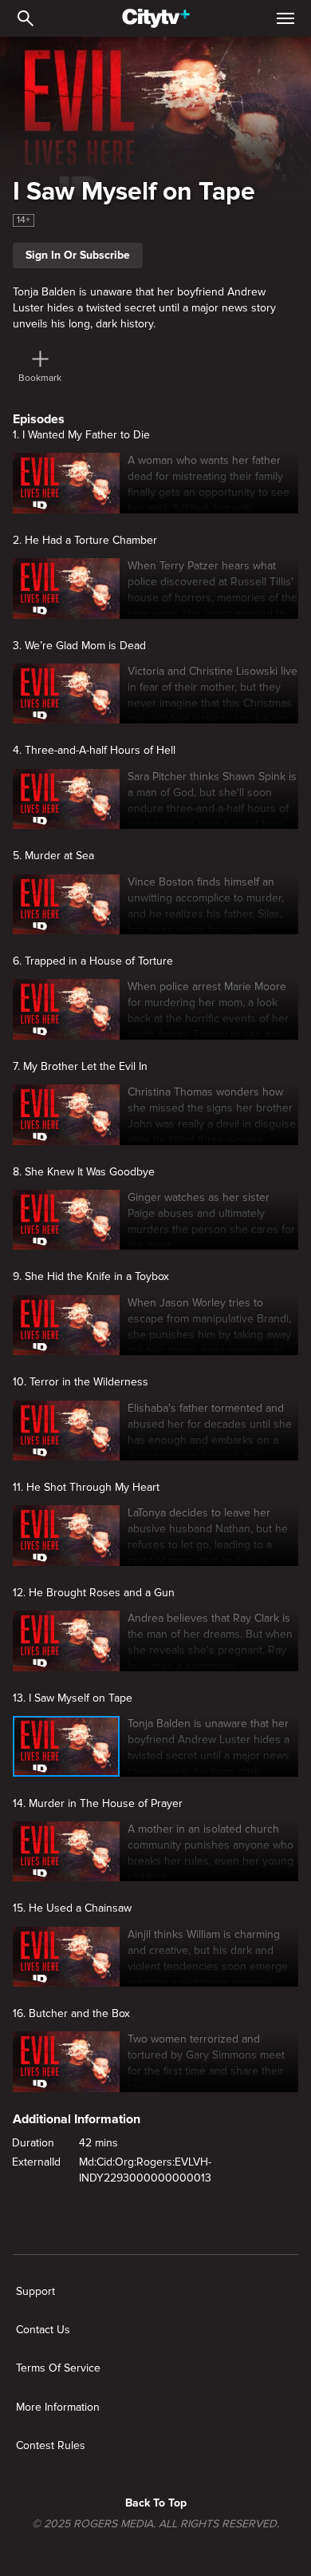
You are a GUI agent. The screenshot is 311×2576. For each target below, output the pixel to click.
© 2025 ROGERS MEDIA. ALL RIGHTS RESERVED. (155, 2524)
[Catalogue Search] (26, 18)
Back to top (156, 2503)
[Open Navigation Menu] (285, 18)
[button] (209, 483)
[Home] (156, 18)
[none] (35, 2292)
